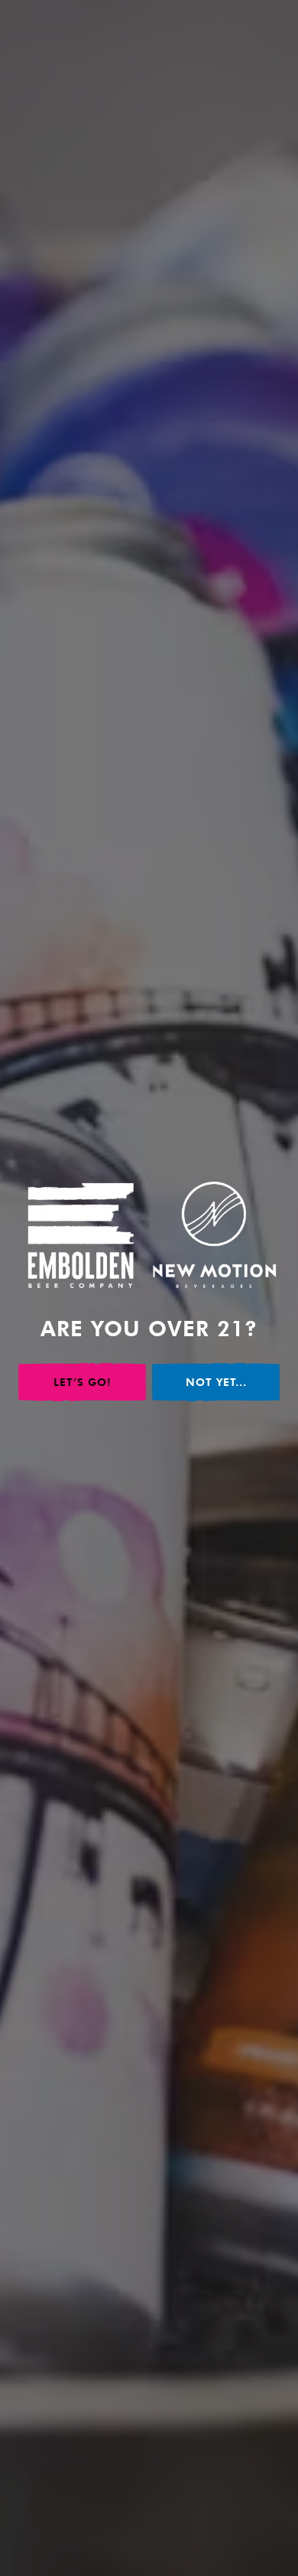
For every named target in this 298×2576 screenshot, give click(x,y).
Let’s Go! (83, 1382)
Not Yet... (216, 1382)
